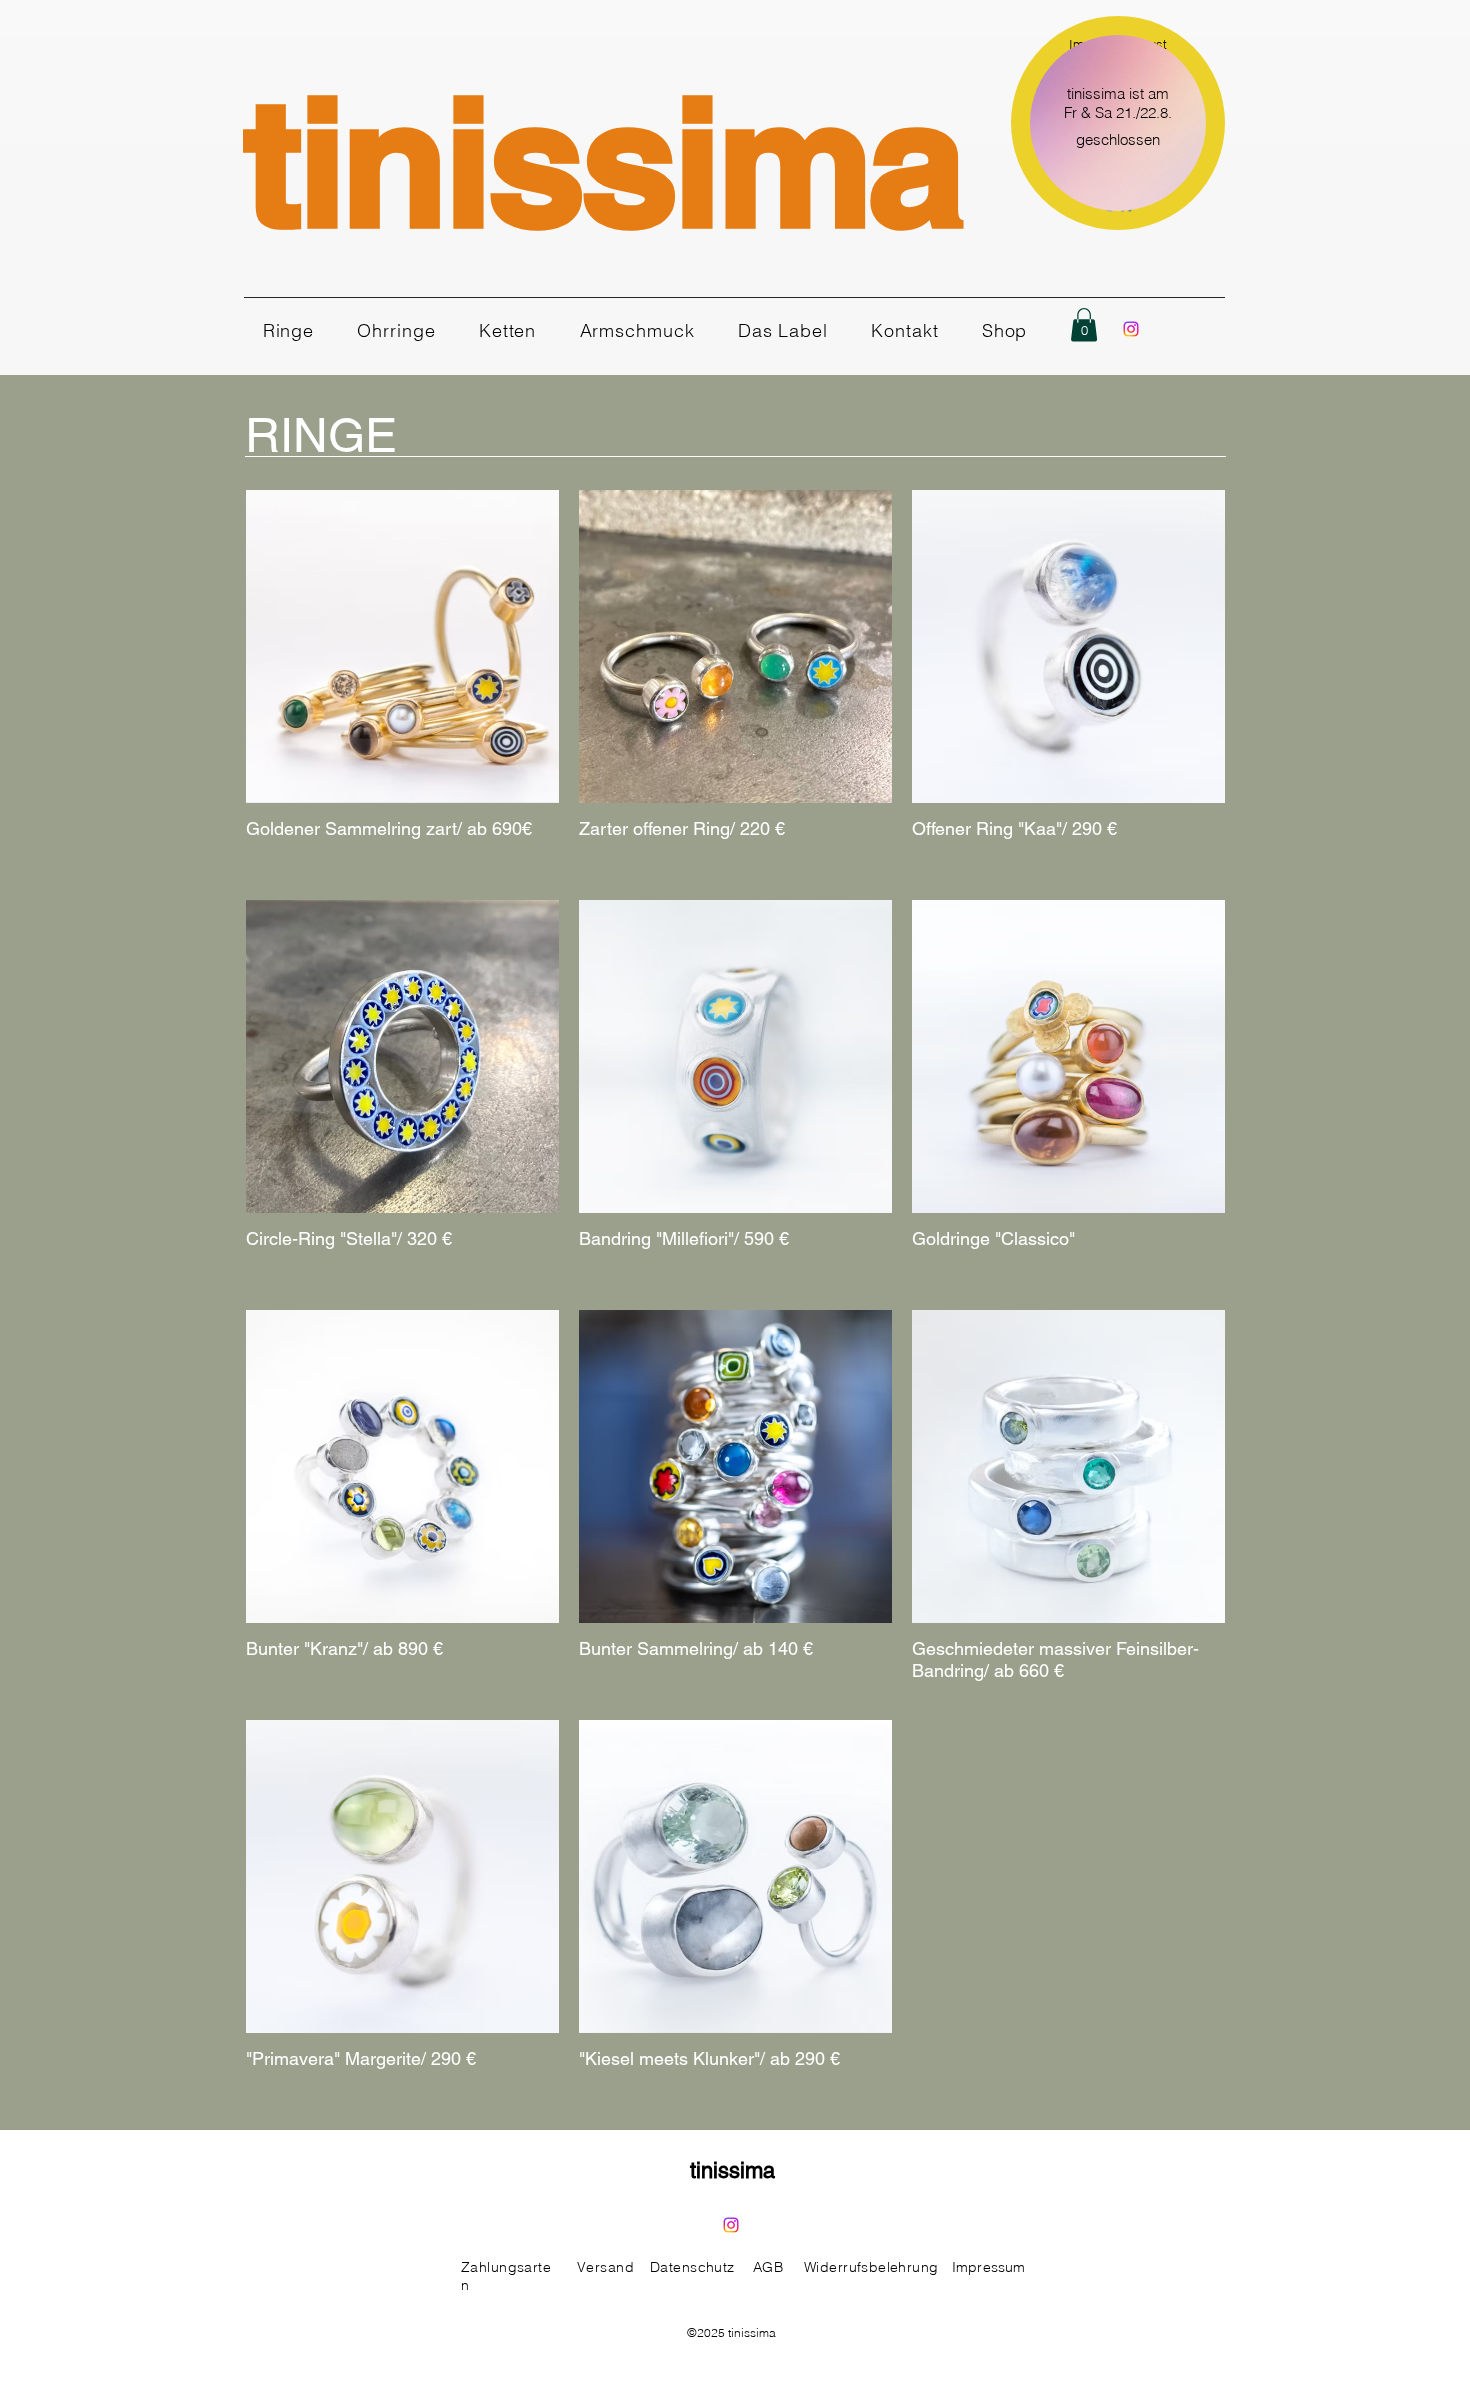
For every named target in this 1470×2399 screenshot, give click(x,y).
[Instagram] (1131, 329)
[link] (1084, 324)
